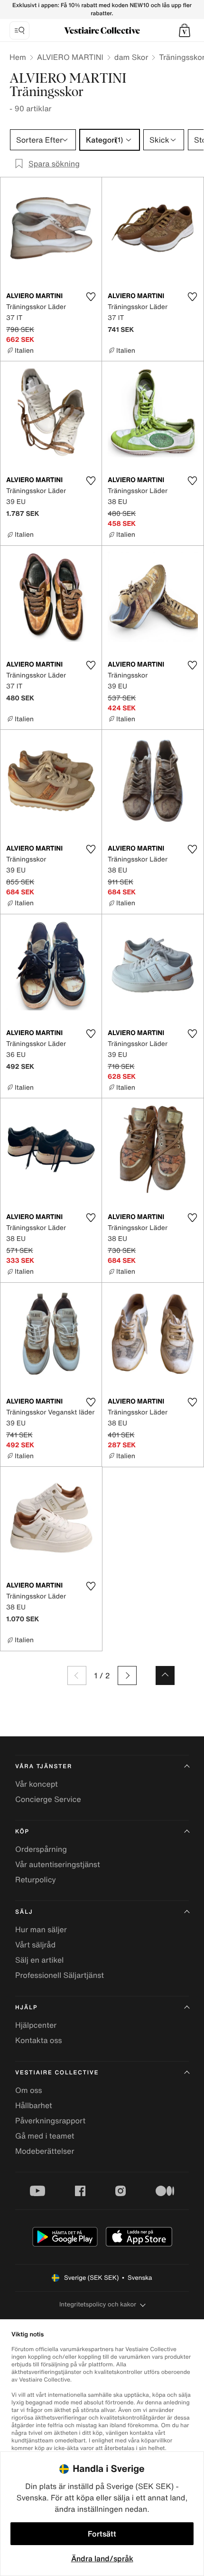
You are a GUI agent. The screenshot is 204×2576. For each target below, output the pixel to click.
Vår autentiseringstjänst (58, 1864)
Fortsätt (102, 2534)
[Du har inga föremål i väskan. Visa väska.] (185, 30)
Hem (18, 57)
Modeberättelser (45, 2151)
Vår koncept (37, 1784)
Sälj (24, 1912)
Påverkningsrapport (50, 2121)
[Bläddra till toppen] (165, 1675)
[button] (185, 30)
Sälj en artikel (39, 1960)
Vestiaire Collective (57, 2073)
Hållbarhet (34, 2105)
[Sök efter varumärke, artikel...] (19, 30)
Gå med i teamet (45, 2136)
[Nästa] (127, 1675)
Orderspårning (41, 1849)
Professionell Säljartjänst (60, 1975)
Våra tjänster (44, 1767)
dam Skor (131, 57)
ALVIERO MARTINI (70, 57)
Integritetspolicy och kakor (98, 2304)
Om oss (29, 2090)
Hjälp (26, 2008)
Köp (22, 1832)
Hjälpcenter (36, 2025)
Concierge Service (48, 1799)
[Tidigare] (77, 1675)
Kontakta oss (39, 2040)
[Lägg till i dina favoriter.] (91, 297)
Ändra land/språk (102, 2558)
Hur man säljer (41, 1929)
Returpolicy (36, 1879)
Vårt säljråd (35, 1945)
